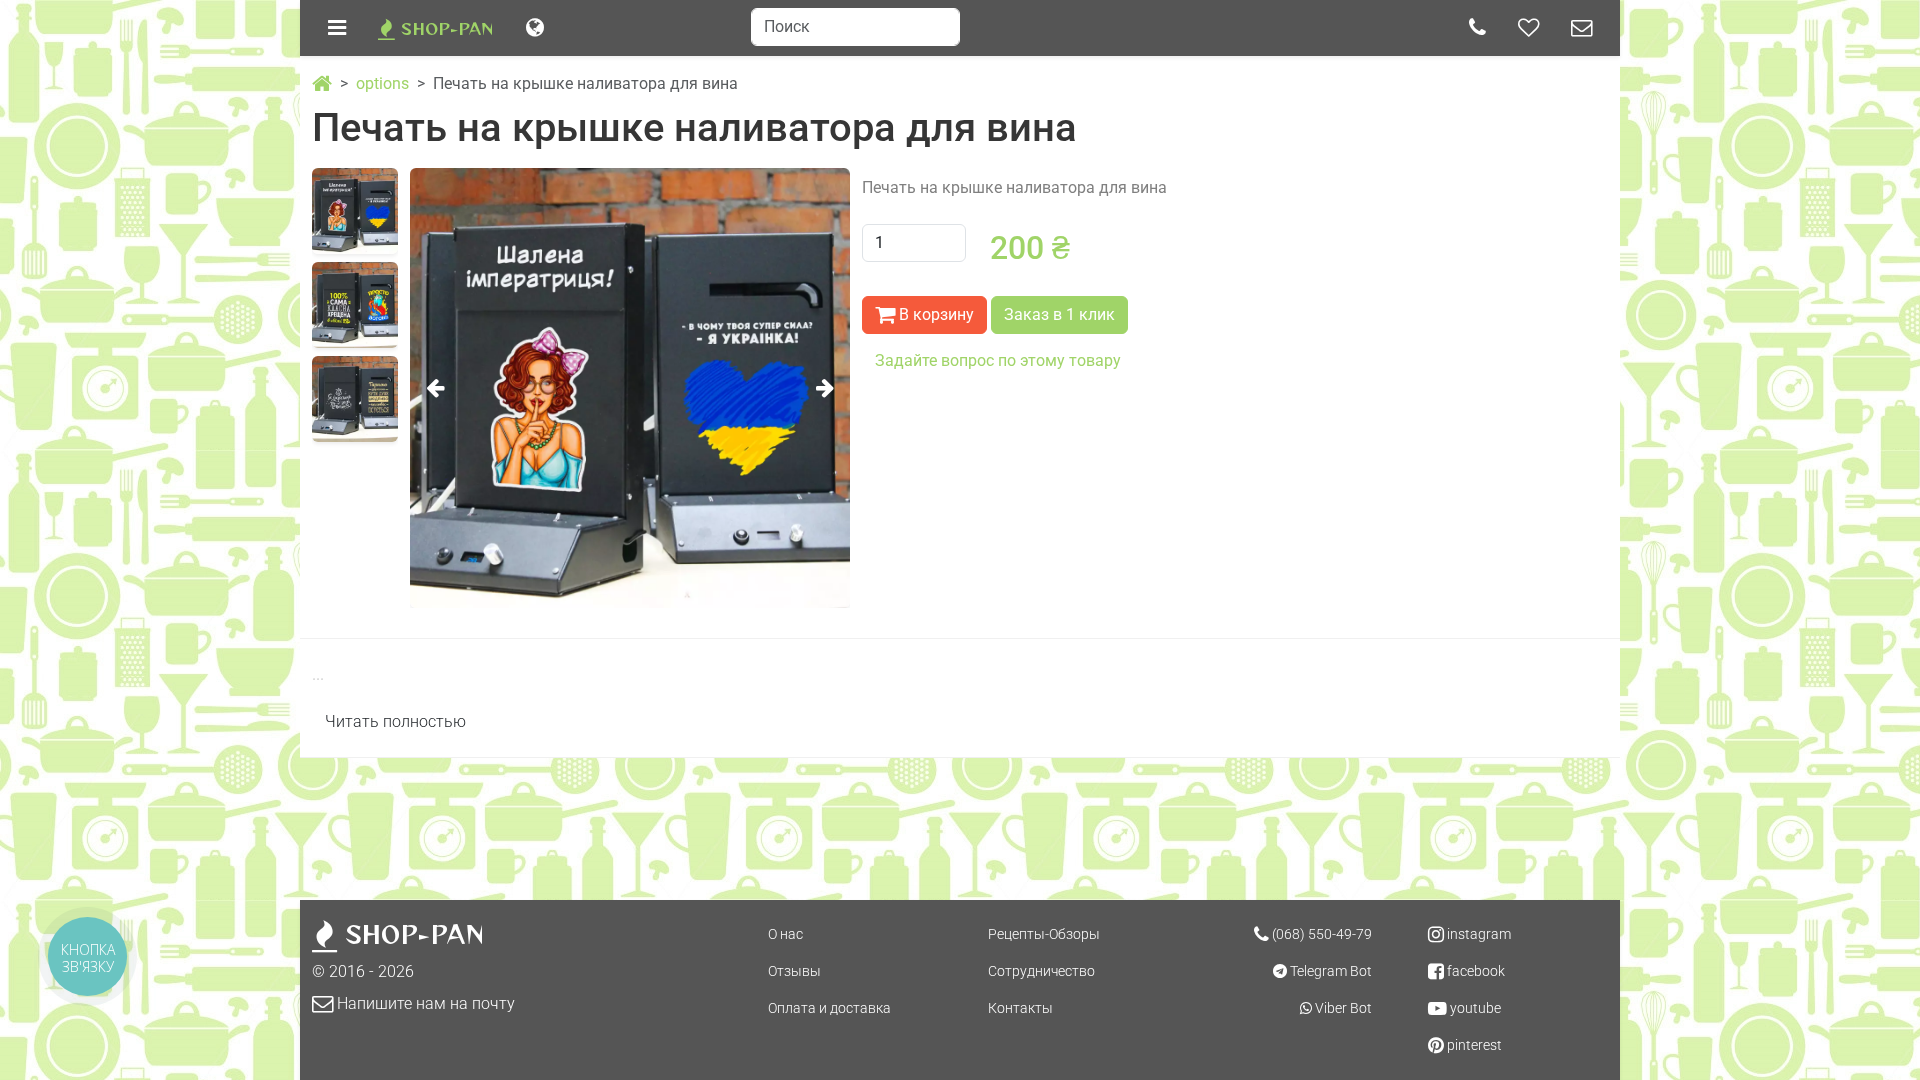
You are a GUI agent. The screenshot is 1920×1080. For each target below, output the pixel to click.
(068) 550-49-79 (1320, 934)
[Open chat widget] (1872, 1032)
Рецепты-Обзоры (1044, 934)
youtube (1474, 1008)
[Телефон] (1477, 28)
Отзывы (794, 971)
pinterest (1473, 1045)
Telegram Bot (1329, 971)
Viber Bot (1342, 1008)
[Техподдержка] (1581, 28)
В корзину (934, 314)
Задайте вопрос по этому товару (998, 360)
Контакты (1020, 1008)
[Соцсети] (1528, 28)
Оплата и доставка (829, 1008)
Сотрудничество (1041, 971)
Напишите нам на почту (424, 1003)
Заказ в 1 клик (1059, 314)
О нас (785, 934)
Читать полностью (395, 721)
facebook (1474, 971)
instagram (1477, 934)
